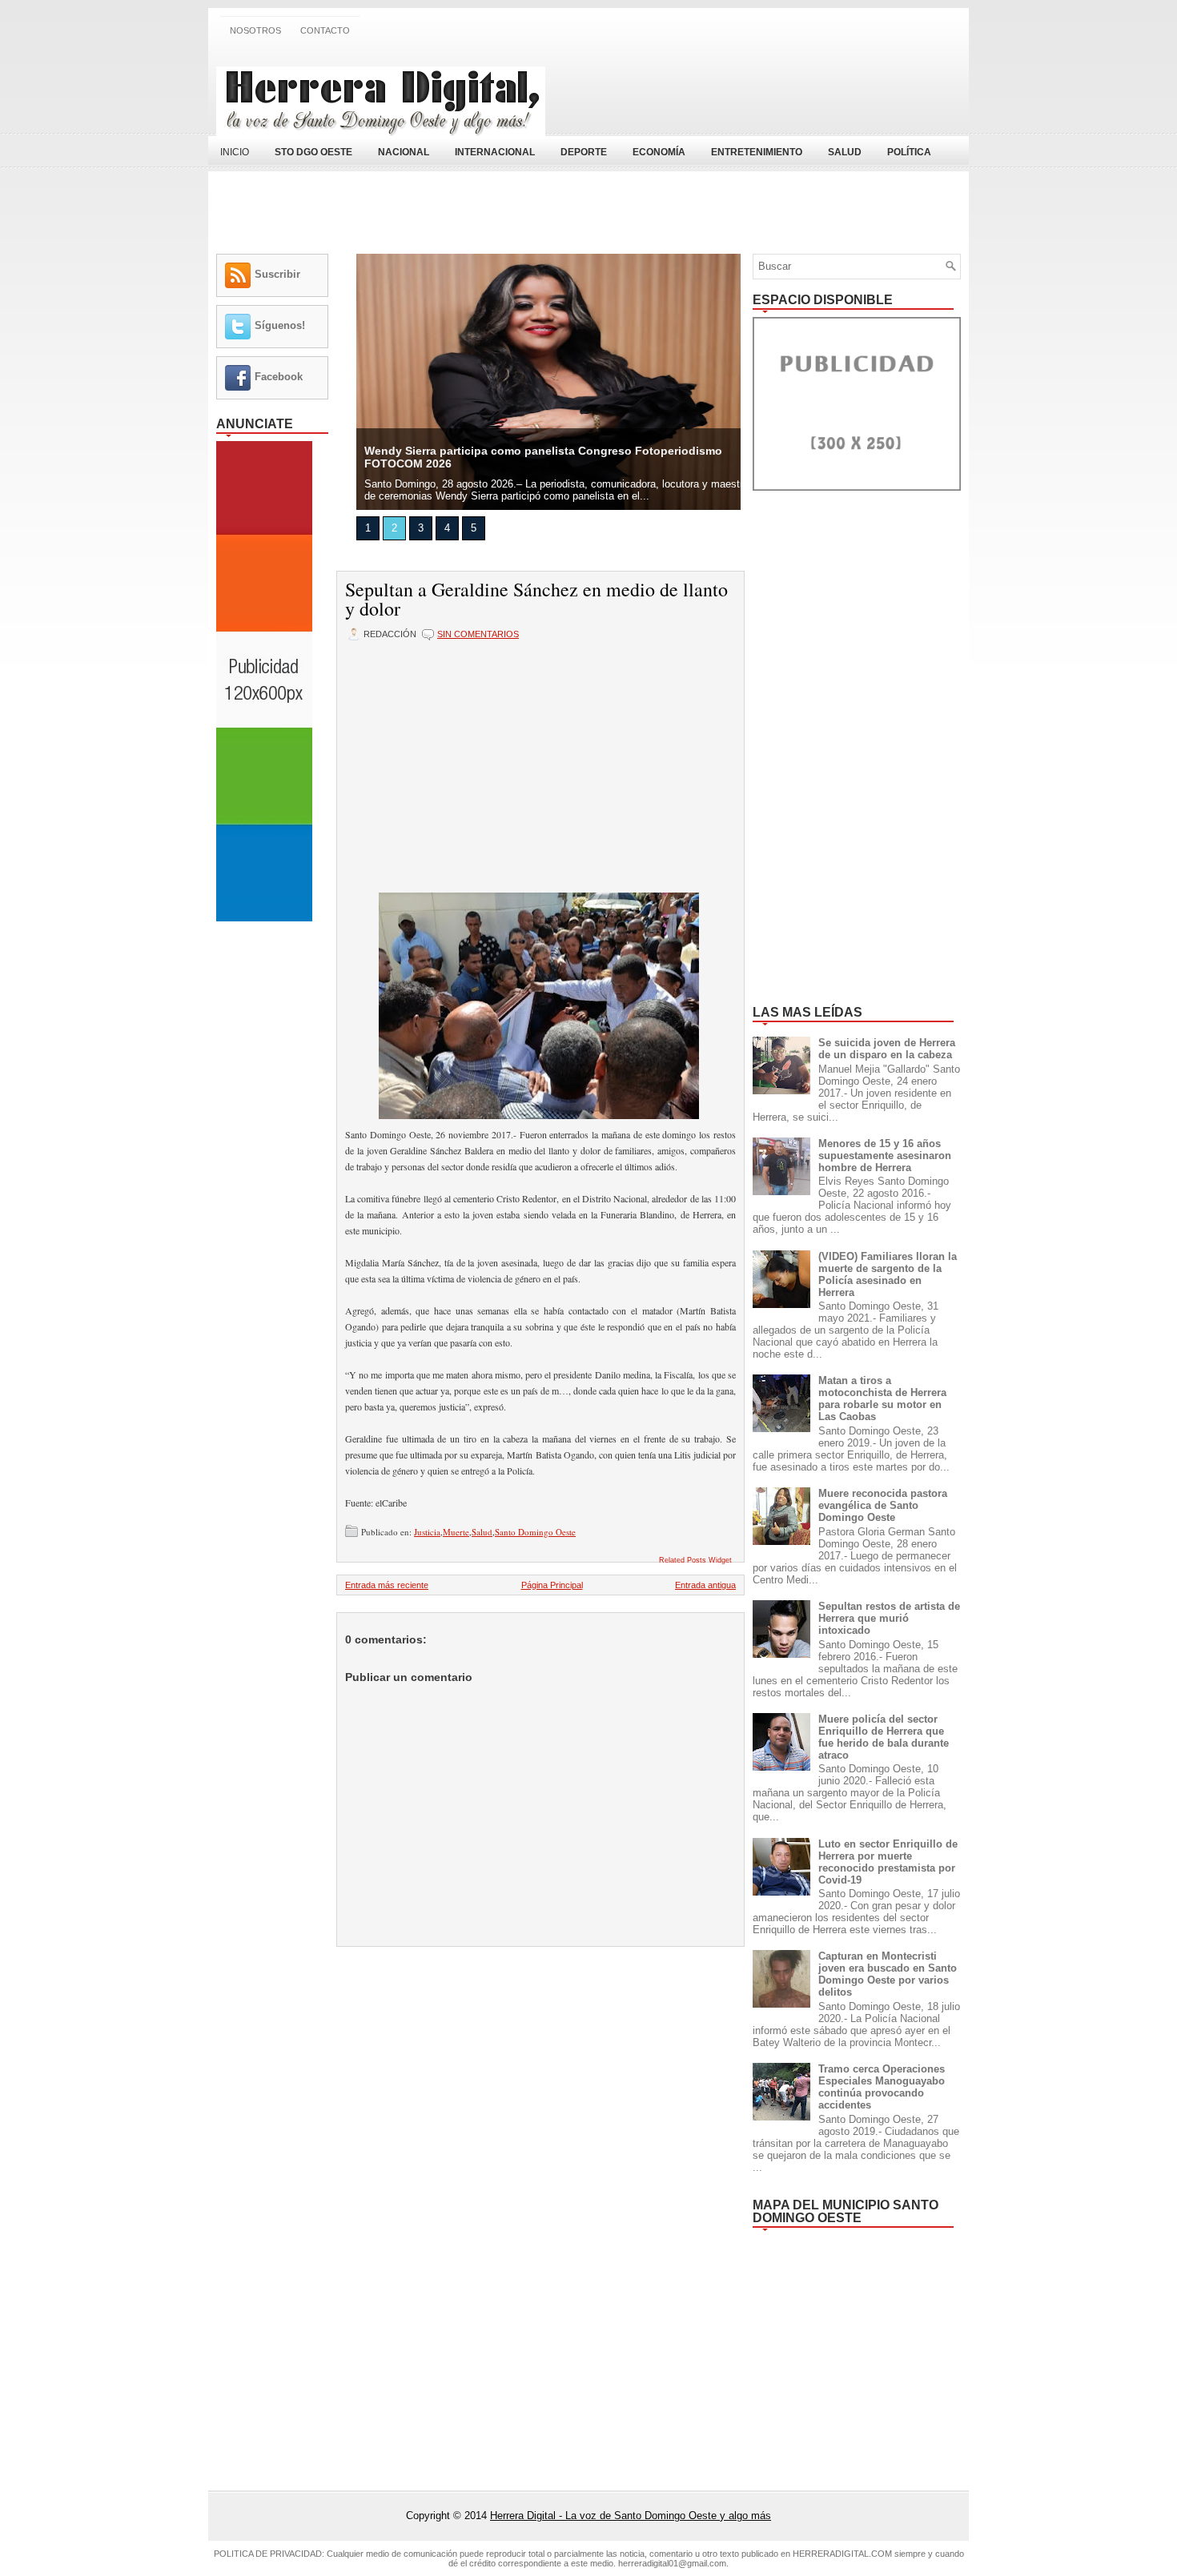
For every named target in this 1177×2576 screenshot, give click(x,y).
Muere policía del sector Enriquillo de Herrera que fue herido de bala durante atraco (884, 1737)
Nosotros (255, 30)
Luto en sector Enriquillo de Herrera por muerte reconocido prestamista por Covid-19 (888, 1862)
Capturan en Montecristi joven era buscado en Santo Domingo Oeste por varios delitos (888, 1974)
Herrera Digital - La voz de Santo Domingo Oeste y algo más (631, 2516)
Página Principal (552, 1585)
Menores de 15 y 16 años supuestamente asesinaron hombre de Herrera (885, 1156)
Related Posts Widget (695, 1560)
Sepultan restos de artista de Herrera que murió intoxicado (889, 1618)
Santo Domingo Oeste (535, 1532)
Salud (482, 1532)
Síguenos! (280, 325)
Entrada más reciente (387, 1585)
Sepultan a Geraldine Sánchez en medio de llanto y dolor (536, 599)
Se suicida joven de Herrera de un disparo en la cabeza (887, 1049)
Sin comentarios (478, 634)
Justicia (427, 1532)
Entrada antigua (705, 1585)
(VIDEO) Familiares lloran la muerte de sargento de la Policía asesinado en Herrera (888, 1274)
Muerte (456, 1532)
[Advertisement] (773, 90)
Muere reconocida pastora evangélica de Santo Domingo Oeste (883, 1505)
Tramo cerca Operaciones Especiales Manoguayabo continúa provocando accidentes (882, 2087)
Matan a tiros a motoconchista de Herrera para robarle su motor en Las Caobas (882, 1398)
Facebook (279, 377)
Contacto (325, 30)
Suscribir (277, 274)
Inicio (235, 152)
